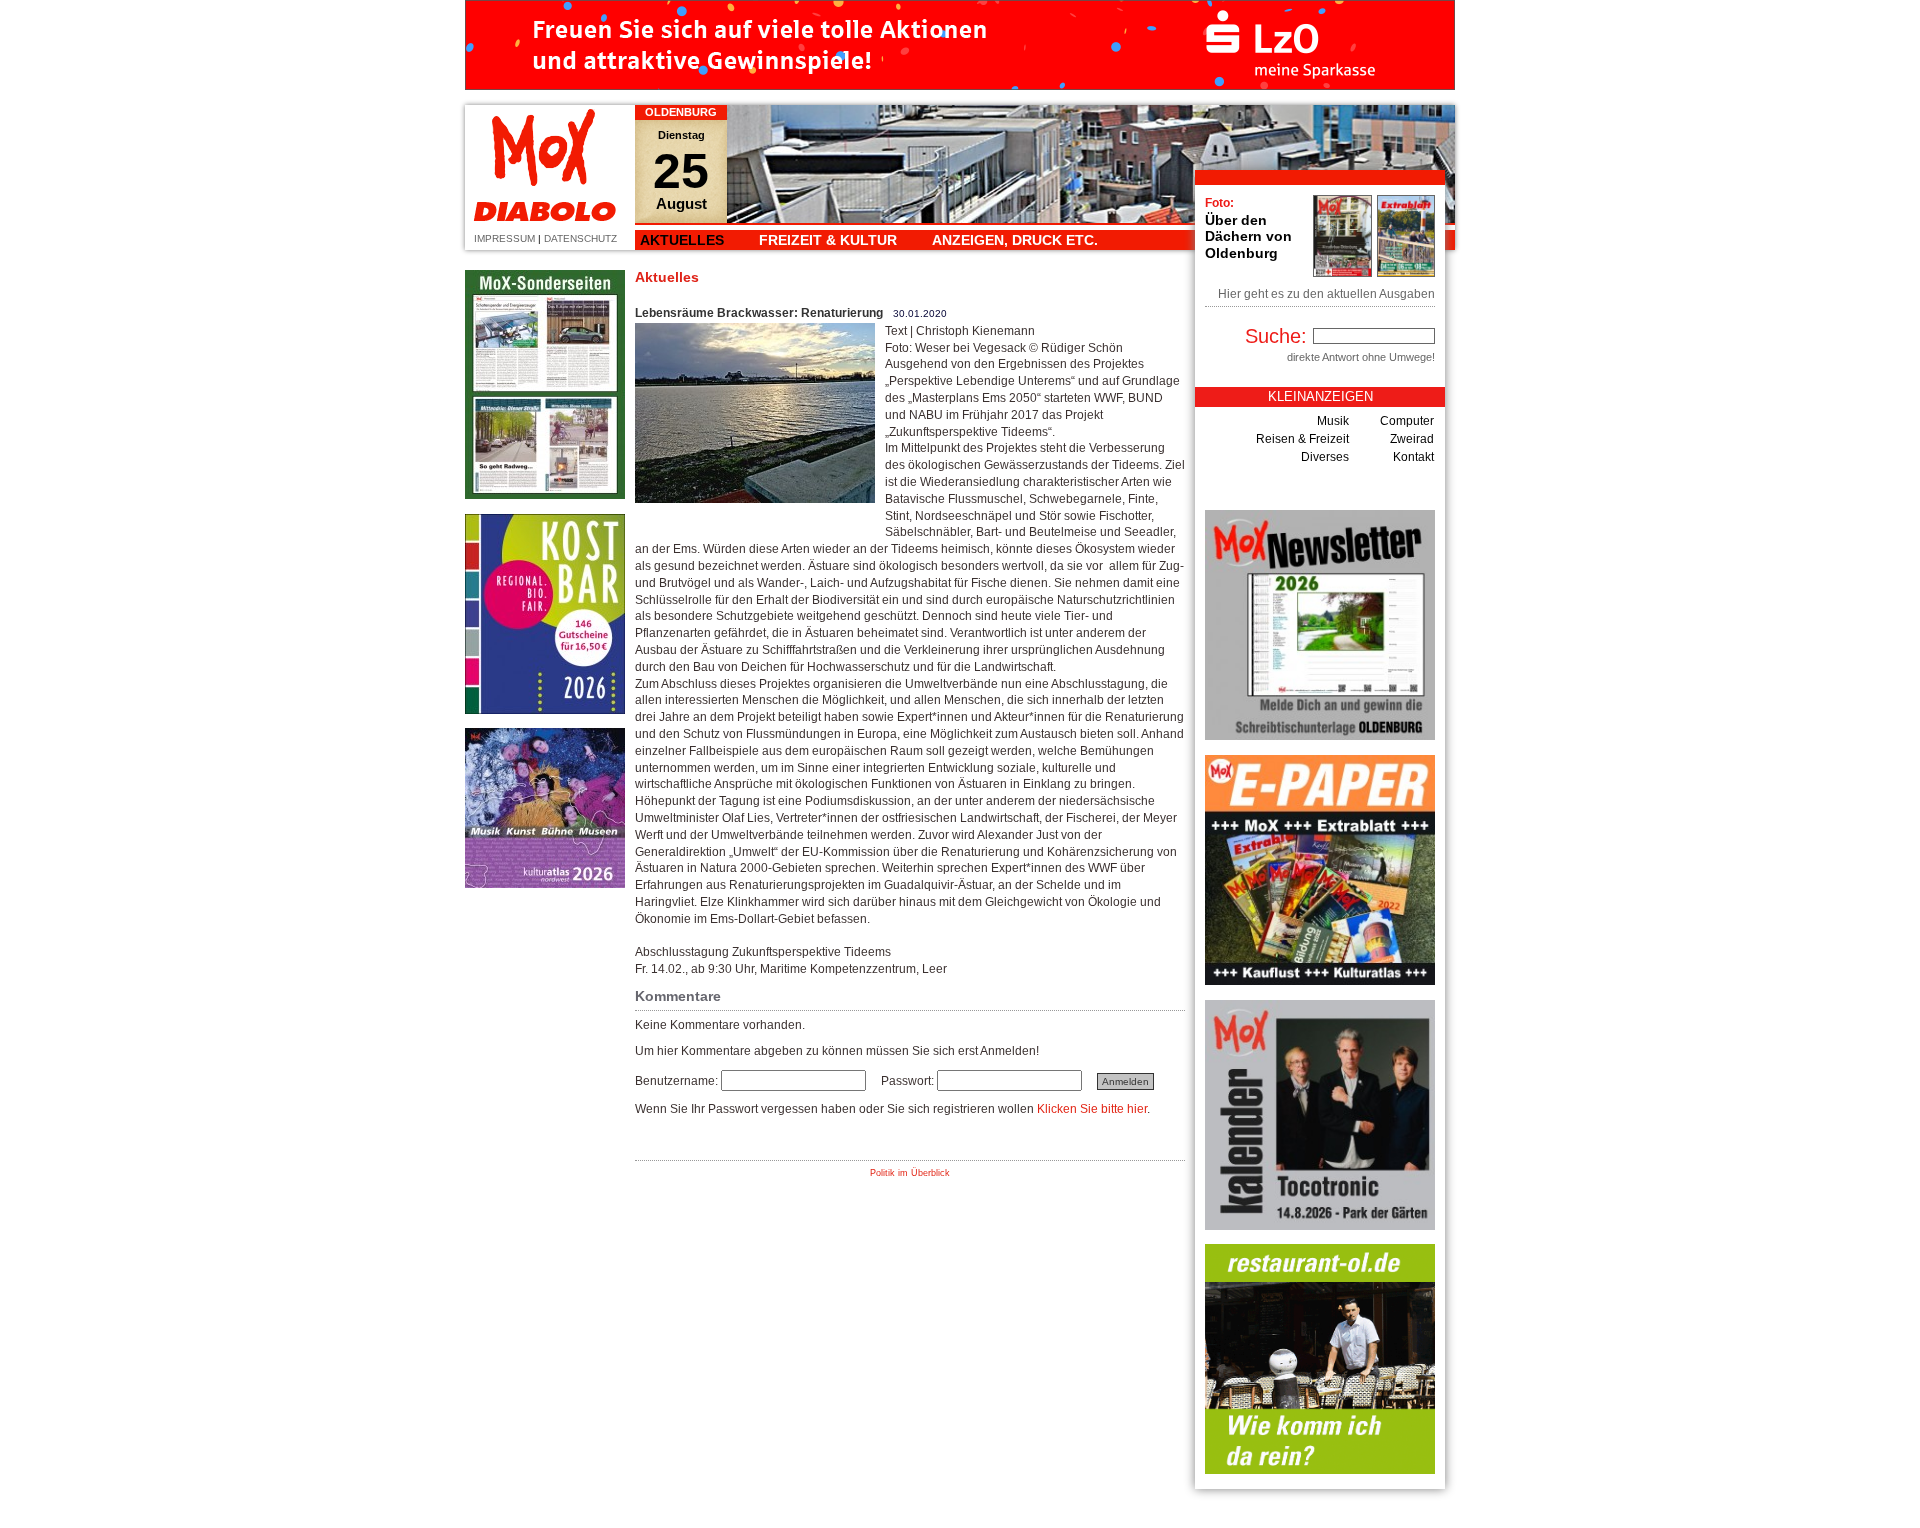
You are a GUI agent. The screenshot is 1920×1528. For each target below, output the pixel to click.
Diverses (1325, 457)
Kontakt (1413, 457)
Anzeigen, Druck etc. (1015, 240)
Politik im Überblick (910, 1173)
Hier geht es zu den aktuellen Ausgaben (1326, 294)
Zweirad (1412, 439)
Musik (1333, 421)
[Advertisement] (545, 1203)
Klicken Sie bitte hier (1092, 1109)
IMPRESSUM (504, 238)
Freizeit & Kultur (828, 240)
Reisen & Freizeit (1302, 439)
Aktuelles (682, 240)
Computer (1407, 421)
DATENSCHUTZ (580, 238)
